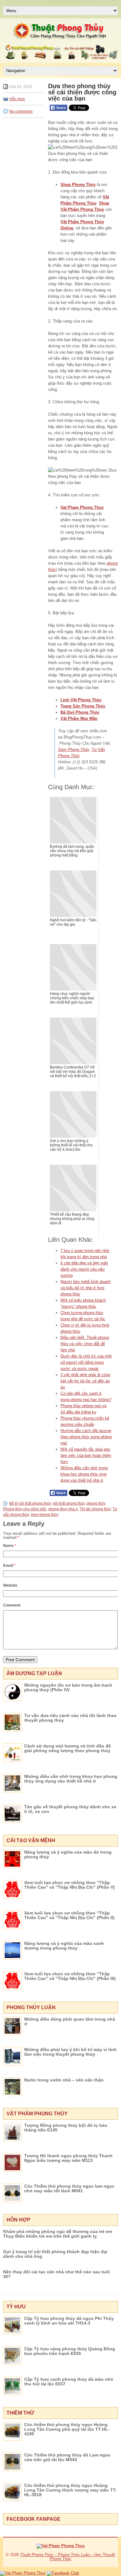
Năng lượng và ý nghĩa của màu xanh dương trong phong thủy (64, 1946)
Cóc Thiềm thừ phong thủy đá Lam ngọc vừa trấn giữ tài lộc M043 (67, 2457)
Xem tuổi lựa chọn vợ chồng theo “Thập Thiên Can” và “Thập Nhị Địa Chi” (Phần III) (70, 1976)
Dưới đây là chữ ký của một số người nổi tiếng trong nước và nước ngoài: (86, 1362)
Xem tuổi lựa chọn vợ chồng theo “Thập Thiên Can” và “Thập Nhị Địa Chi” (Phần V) (69, 1885)
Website (10, 1585)
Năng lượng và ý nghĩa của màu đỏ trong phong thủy (68, 1854)
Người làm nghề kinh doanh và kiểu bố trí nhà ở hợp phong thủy (85, 1288)
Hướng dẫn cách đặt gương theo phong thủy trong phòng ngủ (86, 1437)
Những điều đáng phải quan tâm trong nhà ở (70, 2021)
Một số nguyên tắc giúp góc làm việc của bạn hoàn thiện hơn (86, 1455)
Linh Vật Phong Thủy (81, 700)
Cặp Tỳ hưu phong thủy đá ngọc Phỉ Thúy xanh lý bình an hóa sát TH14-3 (69, 2321)
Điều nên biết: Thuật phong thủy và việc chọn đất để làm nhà (85, 1344)
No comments (21, 111)
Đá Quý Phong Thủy (80, 712)
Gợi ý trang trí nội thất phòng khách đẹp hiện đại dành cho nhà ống (55, 2254)
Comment (12, 1605)
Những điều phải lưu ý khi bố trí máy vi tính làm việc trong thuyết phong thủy (70, 2052)
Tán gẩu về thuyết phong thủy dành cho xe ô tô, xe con (70, 1809)
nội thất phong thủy (69, 1503)
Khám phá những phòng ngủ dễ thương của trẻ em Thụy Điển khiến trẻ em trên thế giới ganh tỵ (58, 2234)
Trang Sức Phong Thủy (83, 706)
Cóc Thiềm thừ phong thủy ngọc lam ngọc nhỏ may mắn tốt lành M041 (69, 2188)
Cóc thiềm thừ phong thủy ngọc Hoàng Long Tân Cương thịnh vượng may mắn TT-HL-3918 (71, 2490)
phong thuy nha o (63, 1509)
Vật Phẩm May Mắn (79, 719)
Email (9, 1566)
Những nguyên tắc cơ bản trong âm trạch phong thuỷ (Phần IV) (68, 1687)
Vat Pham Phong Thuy (82, 507)
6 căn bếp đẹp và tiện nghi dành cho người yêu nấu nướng (84, 1269)
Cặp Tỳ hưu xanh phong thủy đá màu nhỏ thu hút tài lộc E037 (69, 2382)
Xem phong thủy (45, 1515)
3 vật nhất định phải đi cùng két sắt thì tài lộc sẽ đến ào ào (85, 1381)
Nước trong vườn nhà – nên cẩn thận (64, 2080)
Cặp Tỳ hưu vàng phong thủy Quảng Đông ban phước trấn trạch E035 (70, 2351)
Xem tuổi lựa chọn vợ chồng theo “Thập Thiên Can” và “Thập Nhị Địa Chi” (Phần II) (69, 1915)
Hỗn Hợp (17, 99)
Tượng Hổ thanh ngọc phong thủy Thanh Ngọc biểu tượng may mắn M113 (68, 2158)
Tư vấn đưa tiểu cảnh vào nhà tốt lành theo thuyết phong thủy (70, 1718)
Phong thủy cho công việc (25, 1509)
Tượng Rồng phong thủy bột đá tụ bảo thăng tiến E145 (66, 2128)
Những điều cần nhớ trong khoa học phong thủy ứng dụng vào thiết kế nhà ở (84, 1474)
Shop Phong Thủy (78, 185)
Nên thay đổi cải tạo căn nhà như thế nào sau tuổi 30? (56, 2274)
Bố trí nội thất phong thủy (30, 1503)
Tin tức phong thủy (95, 1509)
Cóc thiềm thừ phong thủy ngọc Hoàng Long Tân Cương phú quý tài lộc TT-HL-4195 (67, 2429)
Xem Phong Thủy (74, 750)
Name (10, 1546)
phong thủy (96, 1503)
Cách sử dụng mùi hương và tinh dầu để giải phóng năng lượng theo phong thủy (67, 1748)
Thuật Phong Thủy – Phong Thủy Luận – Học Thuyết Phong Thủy (68, 2557)
